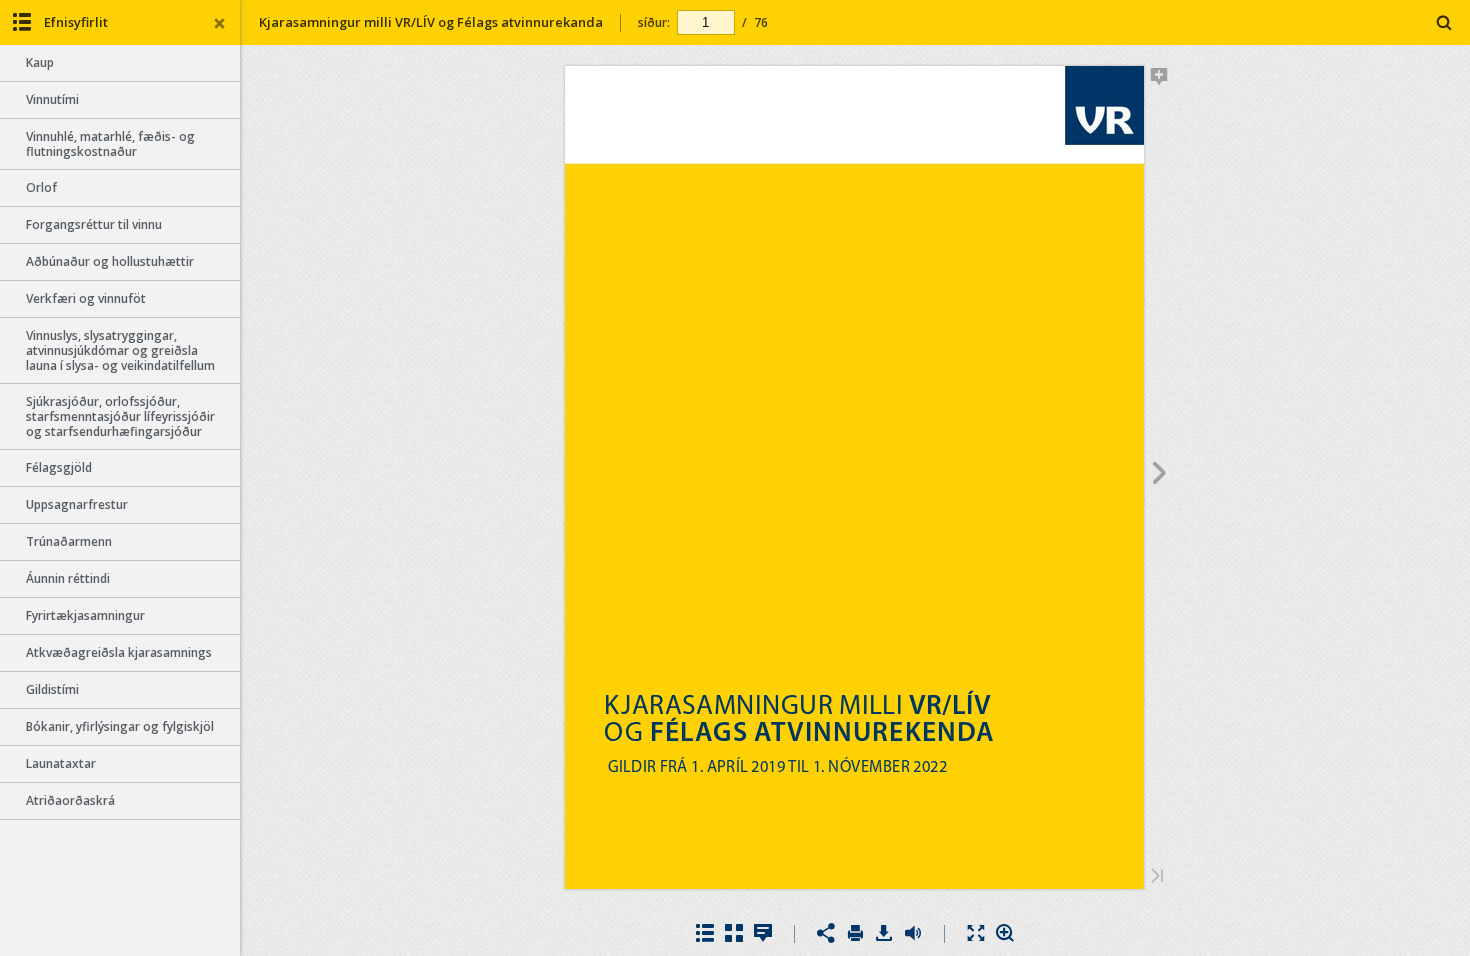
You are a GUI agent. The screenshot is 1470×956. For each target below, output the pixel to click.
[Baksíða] (1157, 877)
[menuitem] (1444, 22)
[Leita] (1444, 23)
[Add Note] (1159, 80)
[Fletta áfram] (1159, 476)
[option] (120, 63)
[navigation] (706, 22)
